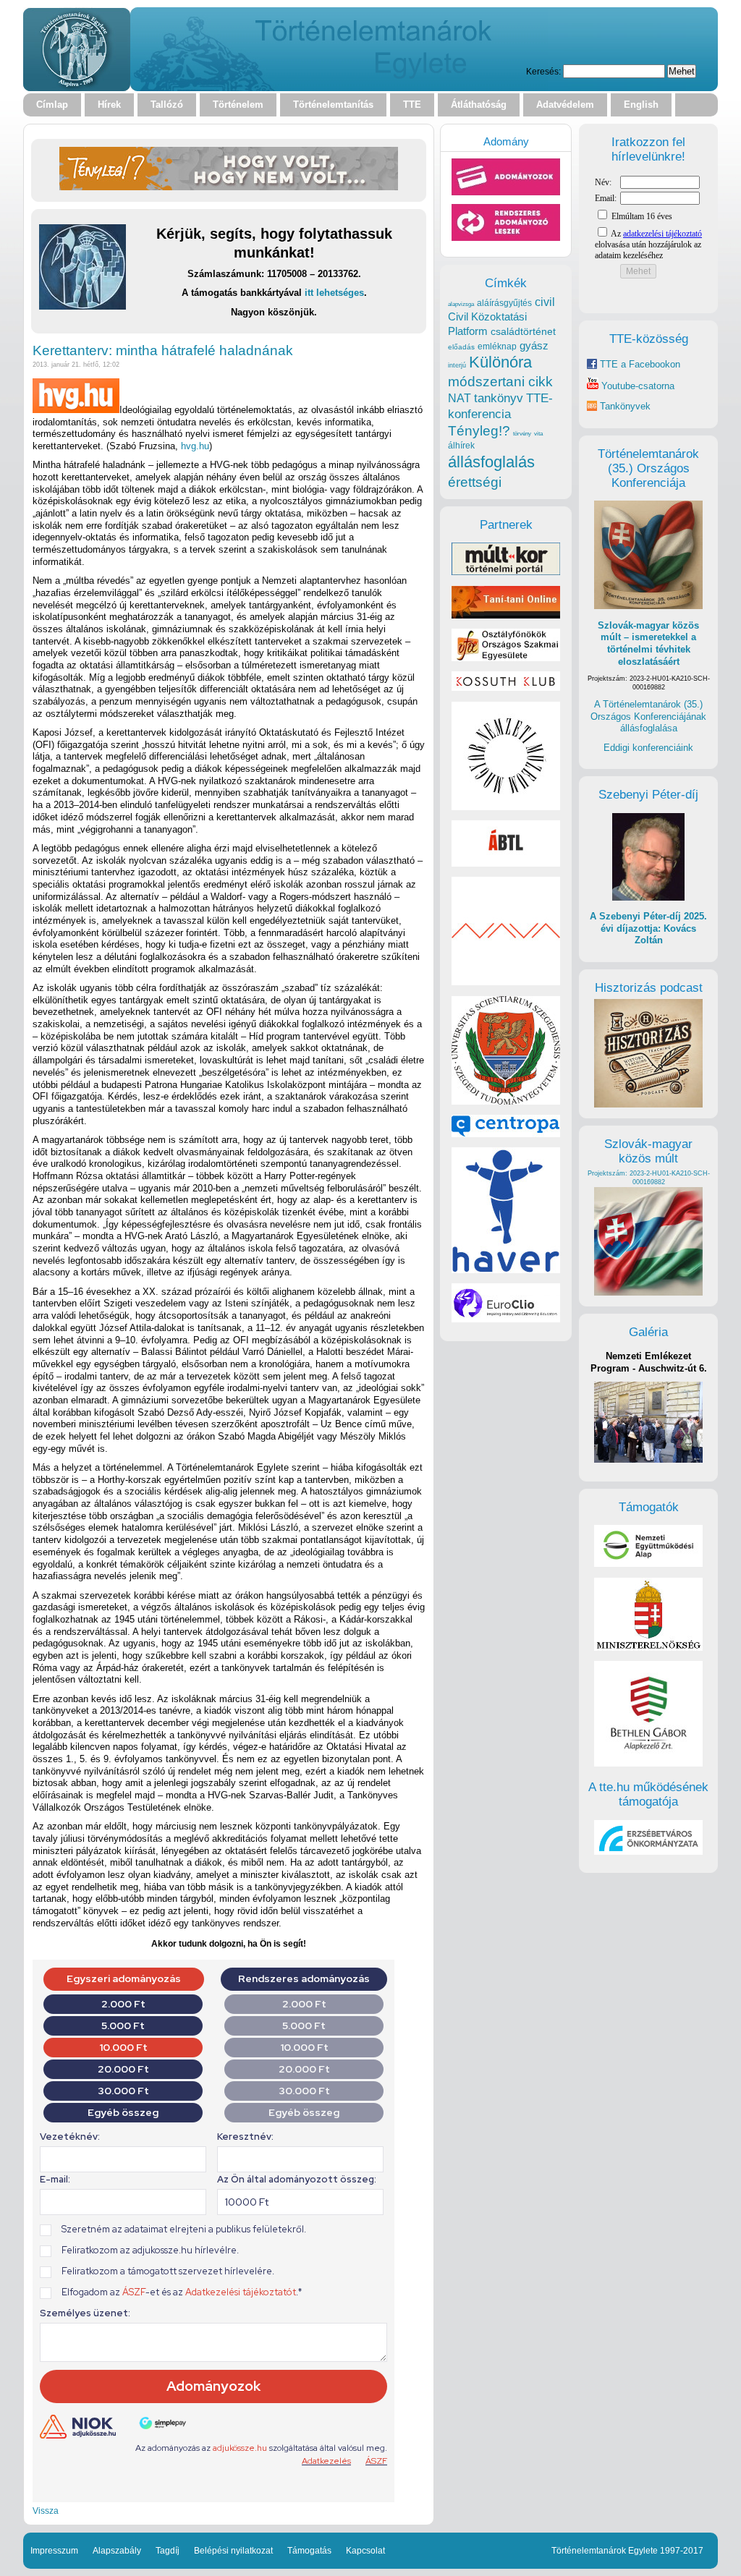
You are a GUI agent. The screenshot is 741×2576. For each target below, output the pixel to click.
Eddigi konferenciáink (648, 748)
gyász (534, 345)
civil (545, 302)
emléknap (497, 347)
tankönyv (499, 398)
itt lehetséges (334, 293)
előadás (461, 347)
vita (538, 433)
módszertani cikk (500, 382)
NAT (460, 398)
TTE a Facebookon (639, 364)
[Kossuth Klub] (506, 688)
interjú (457, 365)
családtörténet (523, 331)
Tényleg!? (479, 431)
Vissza (46, 2511)
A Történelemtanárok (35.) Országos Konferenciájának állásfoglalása (648, 716)
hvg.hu (195, 446)
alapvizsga (461, 304)
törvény (522, 434)
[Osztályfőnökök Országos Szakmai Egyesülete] (506, 658)
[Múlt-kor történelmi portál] (506, 572)
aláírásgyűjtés (504, 303)
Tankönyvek (625, 406)
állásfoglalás (491, 462)
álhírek (461, 445)
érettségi (475, 482)
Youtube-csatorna (636, 386)
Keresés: (543, 71)
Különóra (500, 362)
